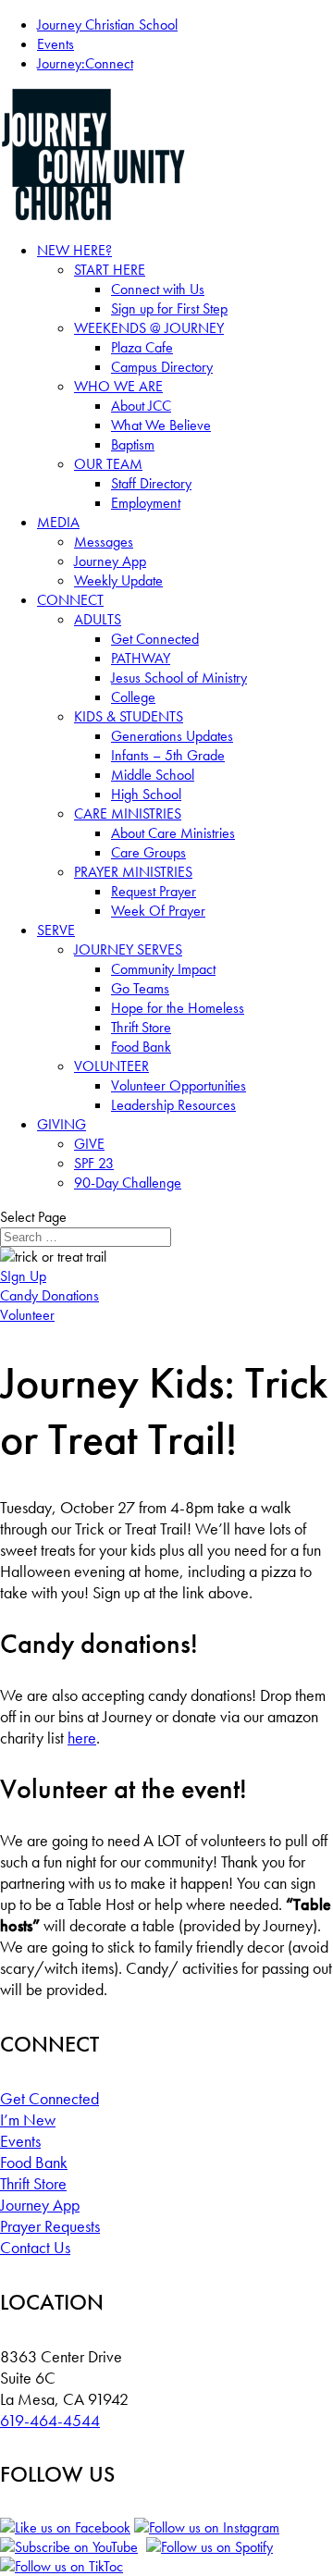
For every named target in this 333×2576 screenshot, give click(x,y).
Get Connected (155, 639)
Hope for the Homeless (178, 1008)
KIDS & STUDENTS (129, 716)
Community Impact (163, 969)
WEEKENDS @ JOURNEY (149, 328)
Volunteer (27, 1315)
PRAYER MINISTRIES (133, 872)
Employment (146, 503)
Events (55, 44)
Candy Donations (49, 1295)
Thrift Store (141, 1027)
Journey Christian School (107, 25)
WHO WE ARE (118, 386)
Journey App (110, 561)
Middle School (153, 775)
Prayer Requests (50, 2226)
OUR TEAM (108, 464)
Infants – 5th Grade (168, 755)
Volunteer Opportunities (179, 1085)
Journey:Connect (85, 63)
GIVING (62, 1124)
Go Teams (140, 988)
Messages (104, 542)
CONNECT (70, 600)
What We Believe (161, 425)
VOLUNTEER (111, 1066)
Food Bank (141, 1047)
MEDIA (58, 522)
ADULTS (98, 619)
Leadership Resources (173, 1105)
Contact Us (35, 2247)
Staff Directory (151, 483)
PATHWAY (141, 658)
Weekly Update (118, 580)
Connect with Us (158, 289)
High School (146, 794)
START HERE (110, 270)
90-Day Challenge (128, 1183)
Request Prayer (154, 891)
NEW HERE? (74, 250)
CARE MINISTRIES (128, 813)
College (133, 697)
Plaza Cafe (142, 347)
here (82, 1738)
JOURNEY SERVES (128, 949)
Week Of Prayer (158, 911)
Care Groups (148, 852)
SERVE (56, 930)
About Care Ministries (173, 833)
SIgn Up (23, 1276)
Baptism (133, 444)
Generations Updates (172, 736)
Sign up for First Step (169, 308)
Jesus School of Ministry (179, 678)
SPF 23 (94, 1163)
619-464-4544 (50, 2420)
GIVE (89, 1144)
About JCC (141, 406)
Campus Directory (162, 367)
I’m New (28, 2120)
